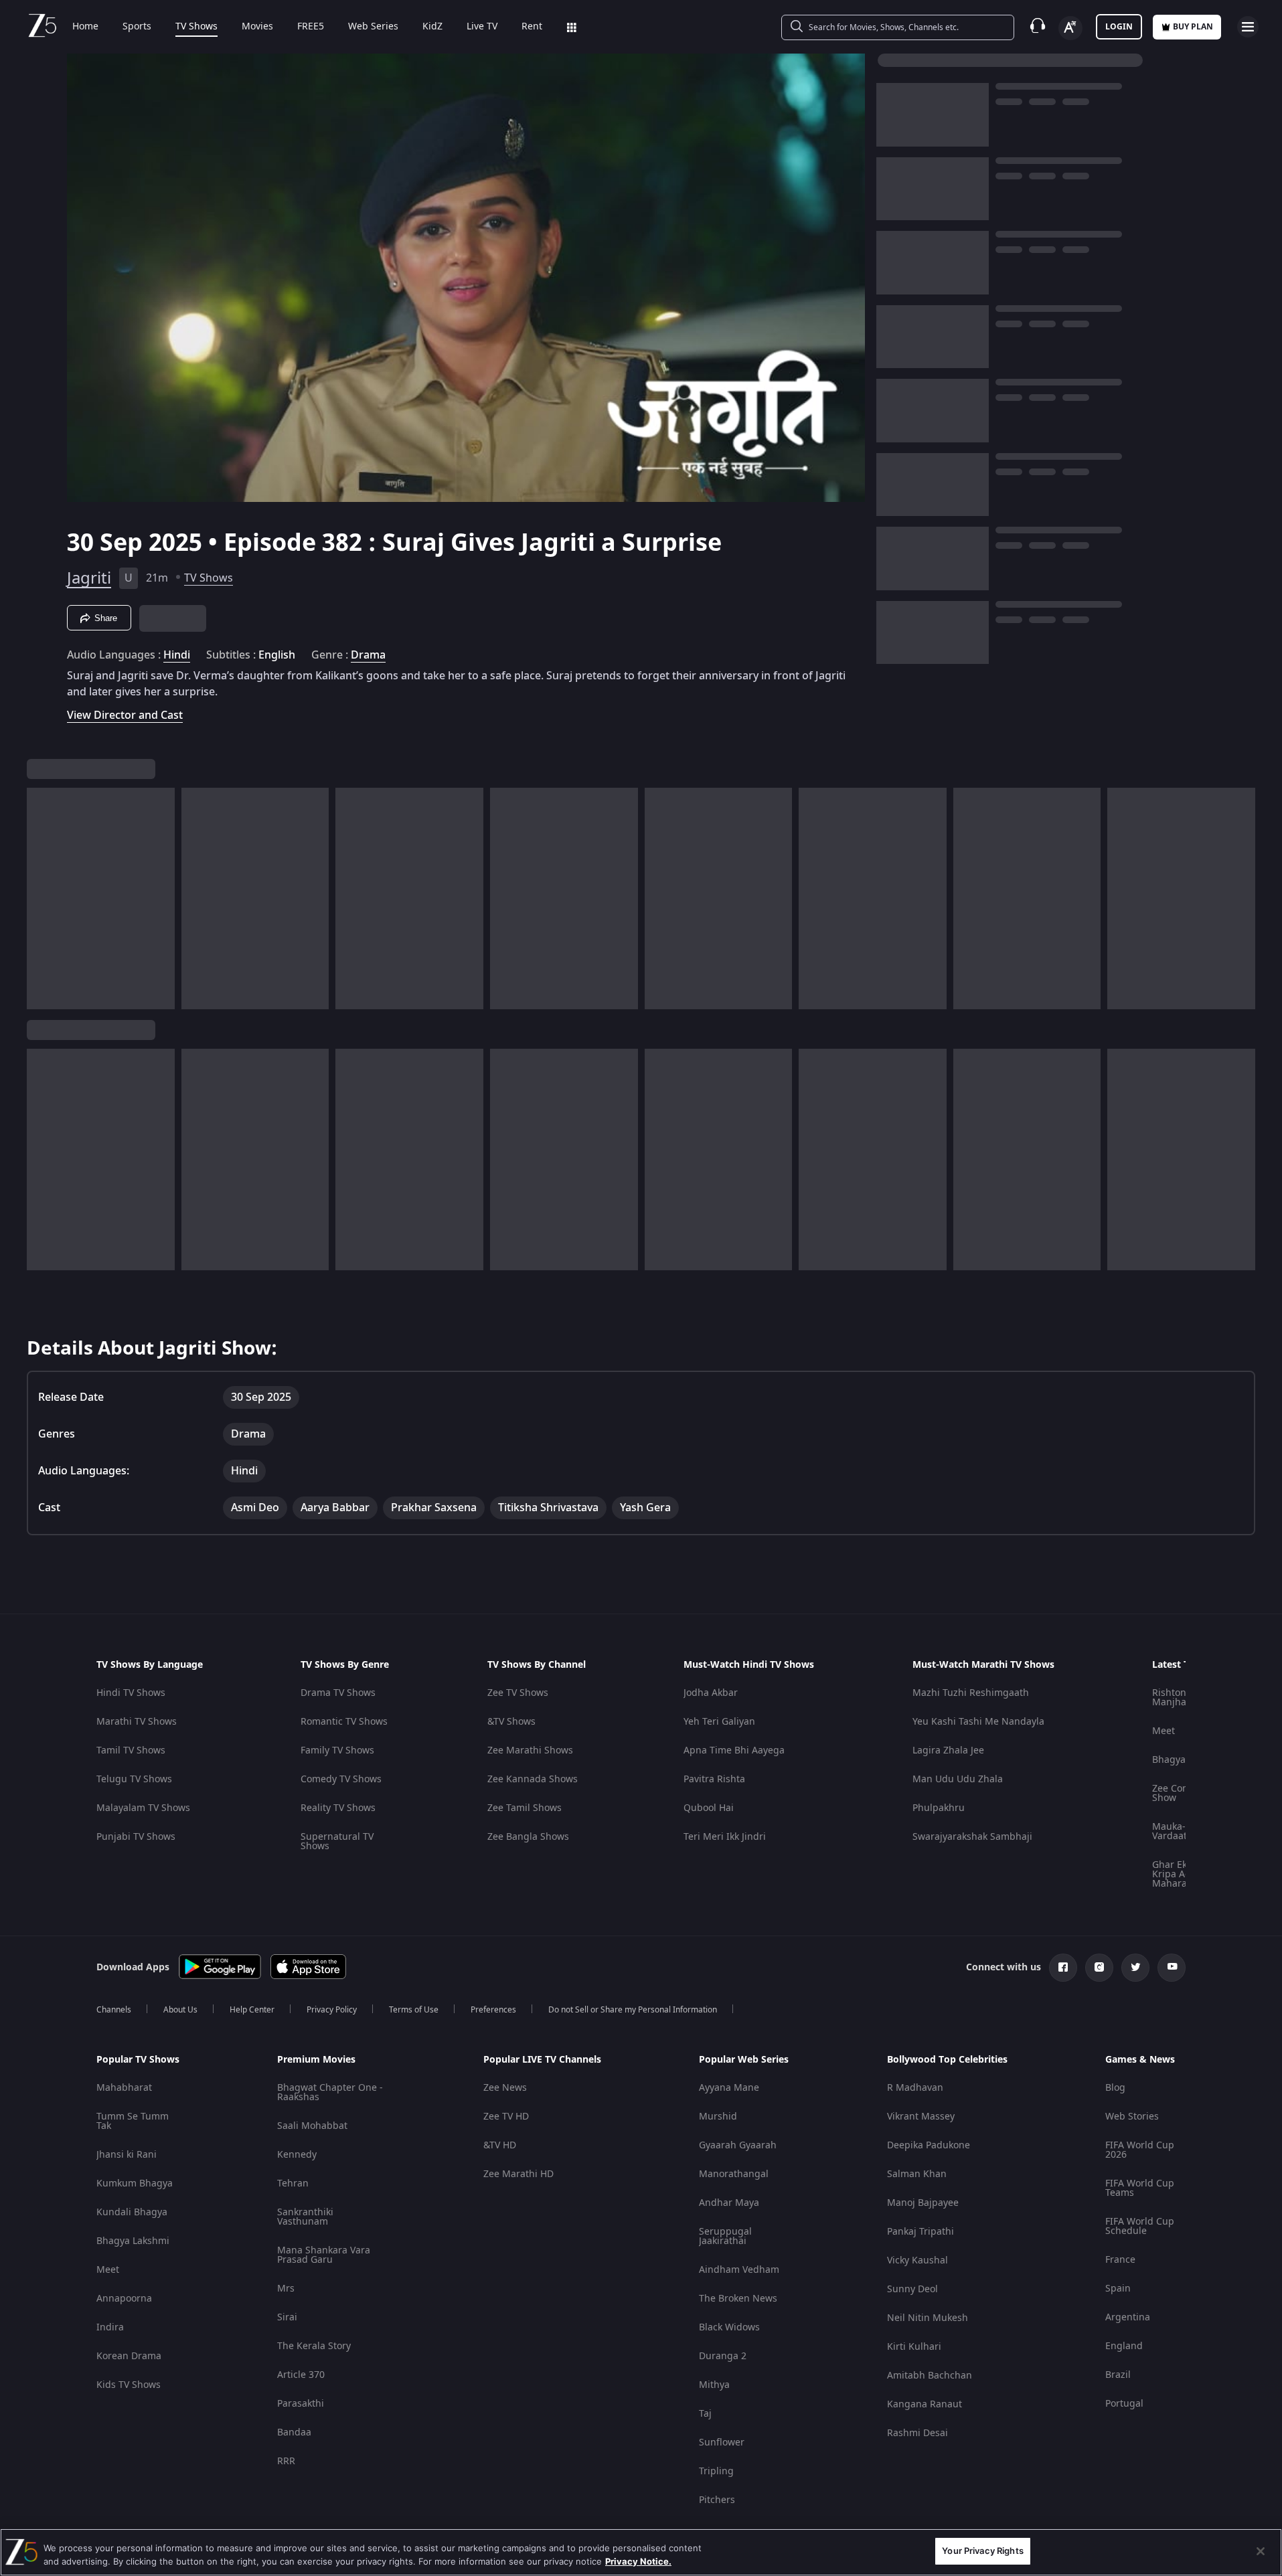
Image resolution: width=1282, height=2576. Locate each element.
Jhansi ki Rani (127, 2155)
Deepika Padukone (929, 2145)
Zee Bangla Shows (528, 1837)
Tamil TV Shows (131, 1750)
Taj (705, 2414)
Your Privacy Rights (982, 2551)
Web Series (373, 27)
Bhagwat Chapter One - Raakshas (330, 2092)
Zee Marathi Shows (530, 1750)
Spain (1118, 2289)
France (1120, 2260)
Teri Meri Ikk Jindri (725, 1837)
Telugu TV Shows (134, 1779)
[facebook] (1063, 1968)
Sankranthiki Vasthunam (305, 2217)
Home (85, 27)
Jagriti (89, 578)
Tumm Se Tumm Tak (133, 2121)
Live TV (482, 27)
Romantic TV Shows (344, 1722)
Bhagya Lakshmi (133, 2241)
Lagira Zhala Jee (948, 1750)
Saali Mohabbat (312, 2126)
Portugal (1124, 2404)
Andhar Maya (729, 2203)
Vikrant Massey (921, 2117)
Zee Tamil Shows (525, 1808)
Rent (532, 27)
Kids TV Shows (129, 2385)
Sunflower (722, 2442)
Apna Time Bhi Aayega (734, 1750)
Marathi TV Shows (137, 1722)
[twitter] (1135, 1968)
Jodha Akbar (711, 1693)
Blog (1115, 2088)
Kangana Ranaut (925, 2404)
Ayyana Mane (729, 2088)
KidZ (432, 27)
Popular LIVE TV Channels (542, 2060)
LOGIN (1119, 27)
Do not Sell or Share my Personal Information (633, 2010)
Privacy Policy (332, 2010)
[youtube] (1172, 1968)
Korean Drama (129, 2356)
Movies (257, 27)
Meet (1164, 1731)
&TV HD (500, 2145)
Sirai (287, 2317)
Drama (368, 655)
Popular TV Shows (138, 2060)
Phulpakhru (939, 1808)
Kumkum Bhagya (135, 2183)
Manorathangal (734, 2174)
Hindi (177, 655)
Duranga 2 (723, 2356)
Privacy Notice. (638, 2561)
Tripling (716, 2471)
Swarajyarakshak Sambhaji (972, 1837)
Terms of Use (414, 2010)
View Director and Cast (125, 715)
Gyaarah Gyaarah (738, 2145)
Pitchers (717, 2500)
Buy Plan (1193, 27)
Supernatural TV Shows (337, 1841)
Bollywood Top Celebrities (947, 2060)
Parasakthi (301, 2404)
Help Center (252, 2010)
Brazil (1118, 2375)
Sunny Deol (912, 2289)
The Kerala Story (314, 2346)
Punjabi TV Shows (136, 1837)
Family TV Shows (337, 1750)
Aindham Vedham (739, 2270)
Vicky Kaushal (917, 2260)
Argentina (1128, 2317)
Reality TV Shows (338, 1808)
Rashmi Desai (917, 2433)
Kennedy (297, 2155)
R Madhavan (915, 2088)
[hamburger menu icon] (1248, 27)
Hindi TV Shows (131, 1693)
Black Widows (729, 2327)
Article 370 (301, 2375)
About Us (180, 2010)
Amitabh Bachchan (930, 2376)
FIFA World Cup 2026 (1140, 2150)
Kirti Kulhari (914, 2347)
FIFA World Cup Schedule (1140, 2226)
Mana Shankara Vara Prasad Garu (324, 2255)
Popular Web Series (744, 2060)
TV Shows (196, 27)
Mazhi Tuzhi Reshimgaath (971, 1693)
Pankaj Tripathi (920, 2232)
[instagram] (1099, 1968)
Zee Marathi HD (518, 2174)
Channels (114, 2010)
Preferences (493, 2010)
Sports (137, 27)
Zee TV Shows (518, 1693)
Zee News (505, 2088)
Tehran (293, 2183)
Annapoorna (124, 2299)
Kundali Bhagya (132, 2212)
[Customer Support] (1038, 27)
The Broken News (738, 2299)
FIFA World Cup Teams (1140, 2188)
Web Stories (1132, 2117)
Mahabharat (124, 2088)
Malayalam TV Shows (143, 1808)
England (1124, 2346)
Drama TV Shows (338, 1693)
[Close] (1261, 2551)
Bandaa (294, 2432)
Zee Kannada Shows (533, 1779)
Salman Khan (917, 2174)
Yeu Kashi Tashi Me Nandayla (978, 1722)
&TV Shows (511, 1722)
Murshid (718, 2117)
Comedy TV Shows (341, 1779)
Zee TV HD (506, 2117)
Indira (110, 2327)
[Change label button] (1070, 28)
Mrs (286, 2289)
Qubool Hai (709, 1808)
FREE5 (311, 27)
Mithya (714, 2385)
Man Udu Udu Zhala (958, 1779)
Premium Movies (316, 2060)
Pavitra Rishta (714, 1779)
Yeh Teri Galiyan (719, 1722)
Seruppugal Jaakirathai (725, 2236)
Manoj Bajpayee (923, 2203)
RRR (286, 2461)
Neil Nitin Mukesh (928, 2318)
